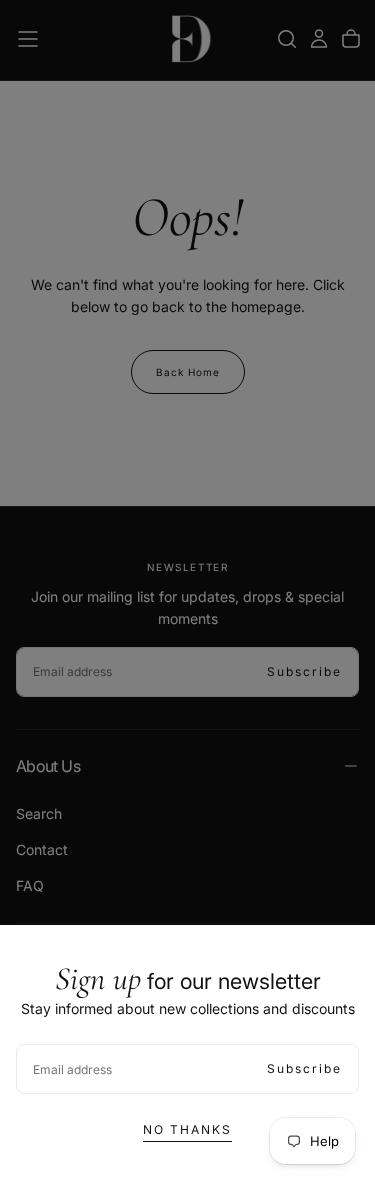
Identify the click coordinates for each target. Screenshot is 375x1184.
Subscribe (304, 1068)
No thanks (187, 1129)
